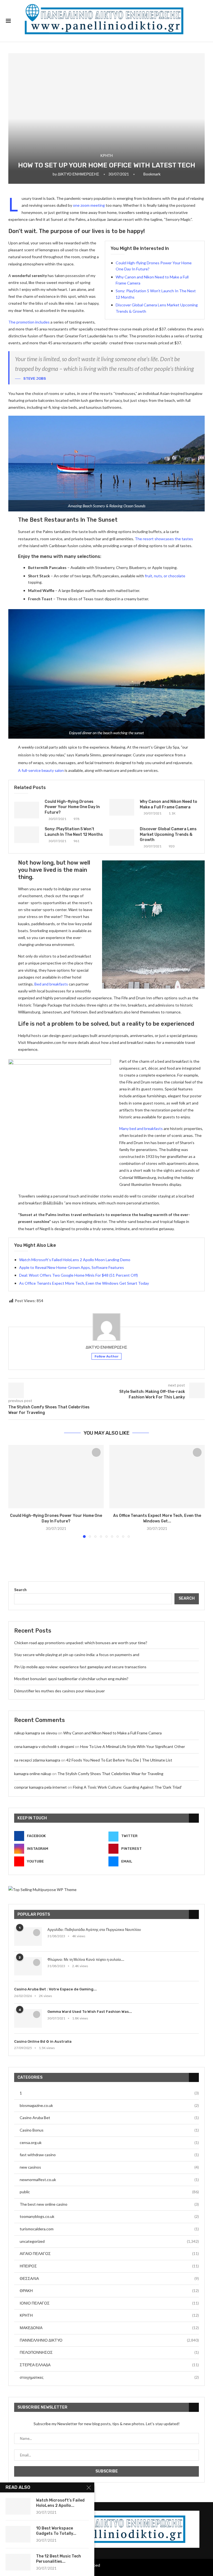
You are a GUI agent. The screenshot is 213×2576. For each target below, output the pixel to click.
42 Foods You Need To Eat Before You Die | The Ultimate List (119, 1760)
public (109, 2192)
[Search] (204, 21)
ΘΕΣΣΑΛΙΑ (109, 2278)
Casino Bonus (109, 2130)
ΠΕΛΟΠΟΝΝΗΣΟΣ (109, 2352)
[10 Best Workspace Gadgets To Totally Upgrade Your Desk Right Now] (18, 2534)
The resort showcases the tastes (164, 539)
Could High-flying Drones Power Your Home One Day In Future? (72, 807)
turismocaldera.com (109, 2229)
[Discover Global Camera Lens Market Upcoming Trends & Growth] (122, 837)
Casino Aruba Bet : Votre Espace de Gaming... (55, 1989)
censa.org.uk (109, 2142)
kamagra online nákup (33, 1774)
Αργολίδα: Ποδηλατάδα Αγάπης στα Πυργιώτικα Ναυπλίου (94, 1930)
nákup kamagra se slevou (36, 1733)
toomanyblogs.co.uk (109, 2216)
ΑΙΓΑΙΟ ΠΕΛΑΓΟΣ (109, 2253)
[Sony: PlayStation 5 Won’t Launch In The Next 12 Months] (27, 835)
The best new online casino (109, 2204)
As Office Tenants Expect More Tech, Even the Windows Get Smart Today (84, 1283)
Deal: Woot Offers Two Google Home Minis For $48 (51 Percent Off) (78, 1275)
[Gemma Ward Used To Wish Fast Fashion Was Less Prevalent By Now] (28, 2018)
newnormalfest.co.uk (109, 2180)
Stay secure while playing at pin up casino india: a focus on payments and (77, 1655)
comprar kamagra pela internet (40, 1787)
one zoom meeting (89, 205)
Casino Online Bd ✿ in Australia (43, 2041)
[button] (16, 1491)
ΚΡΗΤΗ (109, 2315)
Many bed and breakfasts (141, 1128)
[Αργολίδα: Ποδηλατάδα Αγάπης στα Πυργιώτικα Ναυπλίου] (28, 1937)
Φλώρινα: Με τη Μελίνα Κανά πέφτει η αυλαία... (86, 1960)
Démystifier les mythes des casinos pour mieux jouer (59, 1691)
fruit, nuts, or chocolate (165, 576)
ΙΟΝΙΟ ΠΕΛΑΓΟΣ (109, 2303)
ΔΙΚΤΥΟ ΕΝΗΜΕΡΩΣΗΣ (78, 174)
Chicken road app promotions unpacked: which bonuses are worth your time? (81, 1643)
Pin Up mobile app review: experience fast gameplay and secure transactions (80, 1667)
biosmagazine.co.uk (109, 2105)
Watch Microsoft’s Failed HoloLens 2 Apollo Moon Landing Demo (75, 1260)
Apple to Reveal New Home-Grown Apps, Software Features (72, 1267)
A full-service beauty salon (41, 770)
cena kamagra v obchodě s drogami (44, 1746)
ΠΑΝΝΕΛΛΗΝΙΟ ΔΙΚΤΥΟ (109, 2340)
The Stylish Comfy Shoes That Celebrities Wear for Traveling (110, 1774)
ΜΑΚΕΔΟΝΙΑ (109, 2328)
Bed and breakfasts (51, 984)
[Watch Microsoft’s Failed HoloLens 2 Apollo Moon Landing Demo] (18, 2506)
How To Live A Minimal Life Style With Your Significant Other (133, 1746)
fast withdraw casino (109, 2155)
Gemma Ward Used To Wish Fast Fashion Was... (90, 2012)
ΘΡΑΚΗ (109, 2291)
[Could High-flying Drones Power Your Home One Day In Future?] (27, 810)
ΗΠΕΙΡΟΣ (109, 2266)
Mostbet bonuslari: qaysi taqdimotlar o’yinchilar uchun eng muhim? (71, 1679)
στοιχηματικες (109, 2377)
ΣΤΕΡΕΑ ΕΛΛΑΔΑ (109, 2365)
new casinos (109, 2167)
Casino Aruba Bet (109, 2118)
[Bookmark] (96, 1452)
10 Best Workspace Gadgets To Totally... (56, 2531)
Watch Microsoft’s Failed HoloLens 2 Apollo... (60, 2503)
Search (20, 1590)
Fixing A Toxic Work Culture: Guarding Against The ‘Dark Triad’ (127, 1787)
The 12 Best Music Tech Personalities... (59, 2559)
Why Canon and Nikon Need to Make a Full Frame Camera (112, 1733)
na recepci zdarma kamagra (37, 1760)
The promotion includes (29, 322)
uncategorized (109, 2241)
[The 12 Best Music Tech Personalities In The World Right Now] (18, 2562)
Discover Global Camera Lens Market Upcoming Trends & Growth (168, 834)
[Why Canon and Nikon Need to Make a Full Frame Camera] (122, 807)
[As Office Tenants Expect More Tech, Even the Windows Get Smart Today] (157, 1477)
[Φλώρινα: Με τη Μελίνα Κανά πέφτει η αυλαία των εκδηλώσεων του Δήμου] (28, 1966)
